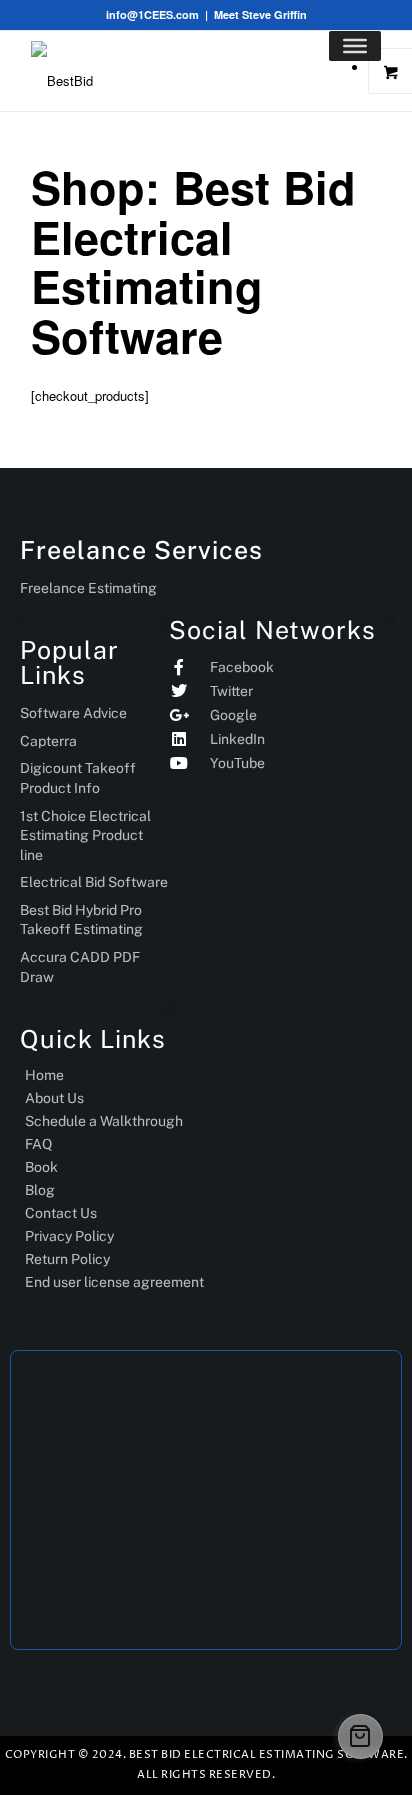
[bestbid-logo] (81, 71)
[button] (360, 1736)
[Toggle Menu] (355, 46)
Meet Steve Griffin (260, 14)
